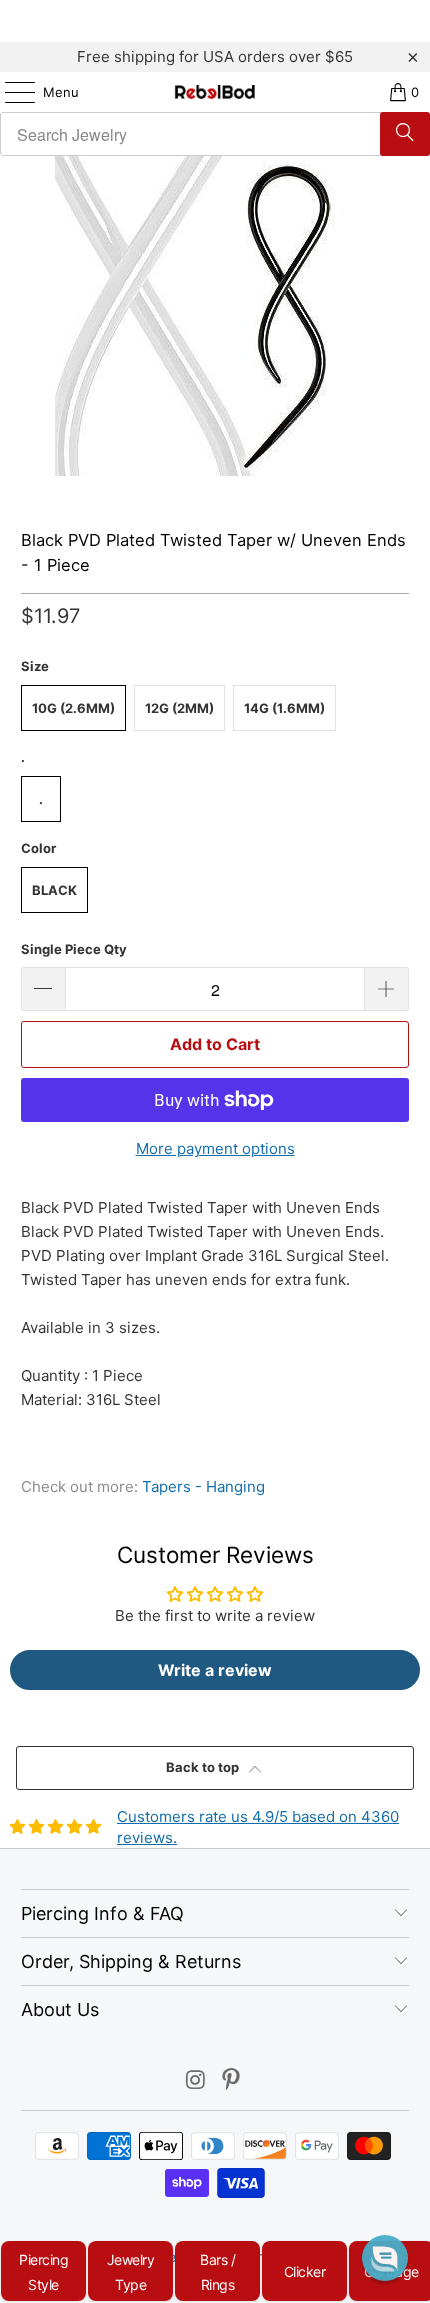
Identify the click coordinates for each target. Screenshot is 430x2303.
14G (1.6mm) (284, 708)
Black (54, 890)
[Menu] (10, 92)
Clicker (305, 2271)
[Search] (405, 134)
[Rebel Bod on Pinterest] (232, 2081)
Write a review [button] (215, 1670)
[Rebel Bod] (215, 92)
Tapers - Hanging (203, 1486)
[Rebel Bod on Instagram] (196, 2081)
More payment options (215, 1148)
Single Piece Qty (74, 949)
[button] (385, 2258)
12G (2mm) (179, 708)
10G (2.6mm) (73, 708)
